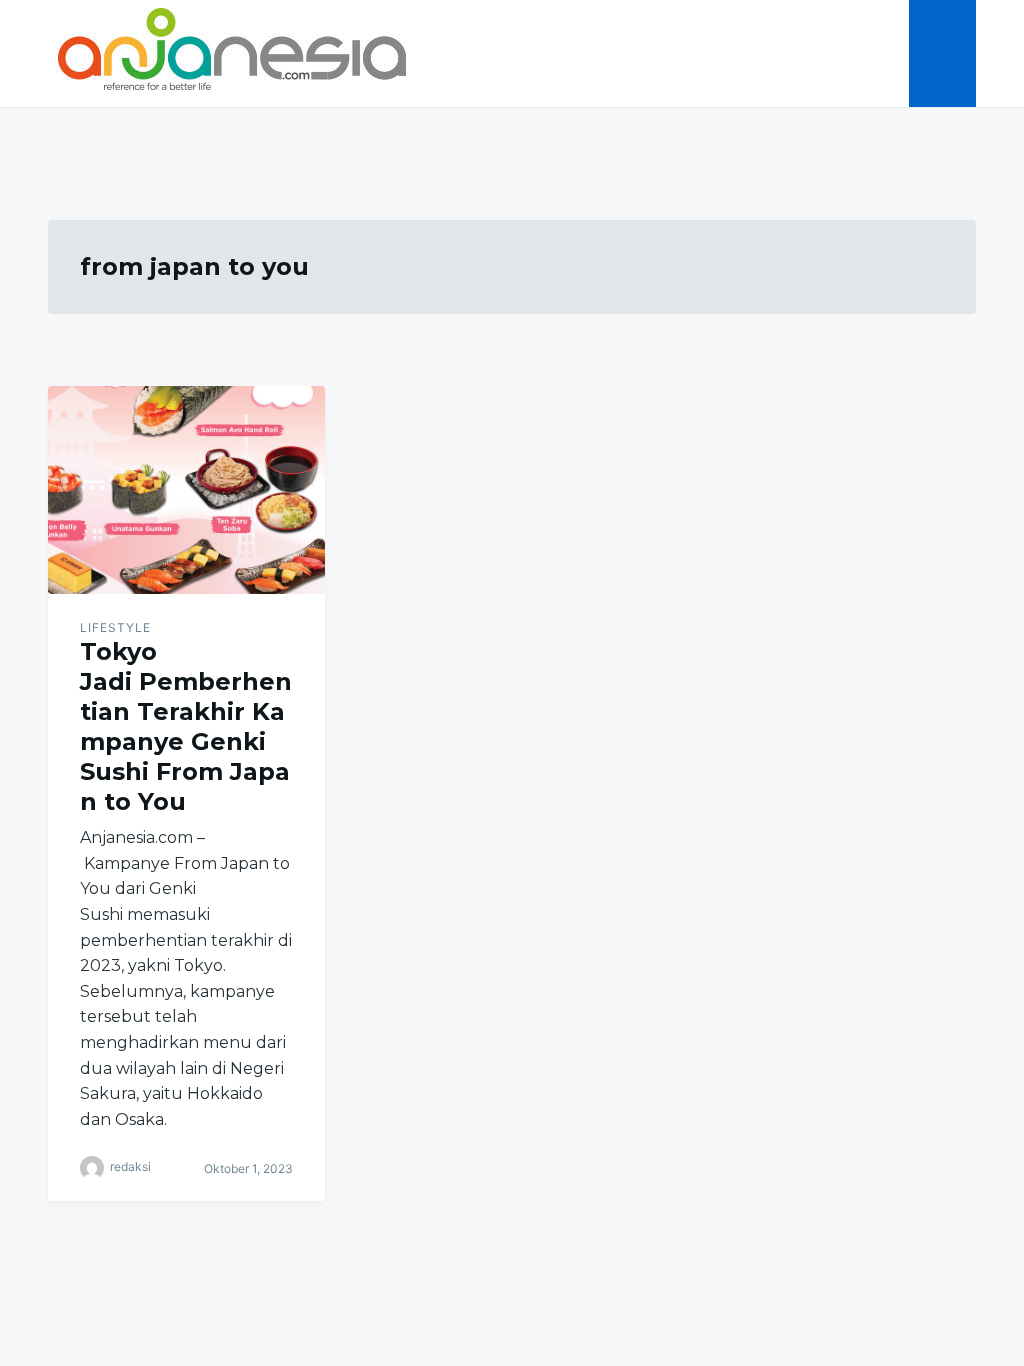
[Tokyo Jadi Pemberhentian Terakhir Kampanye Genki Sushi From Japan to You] (186, 490)
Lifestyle (115, 627)
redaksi (130, 1167)
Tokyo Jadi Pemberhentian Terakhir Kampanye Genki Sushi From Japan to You (186, 726)
